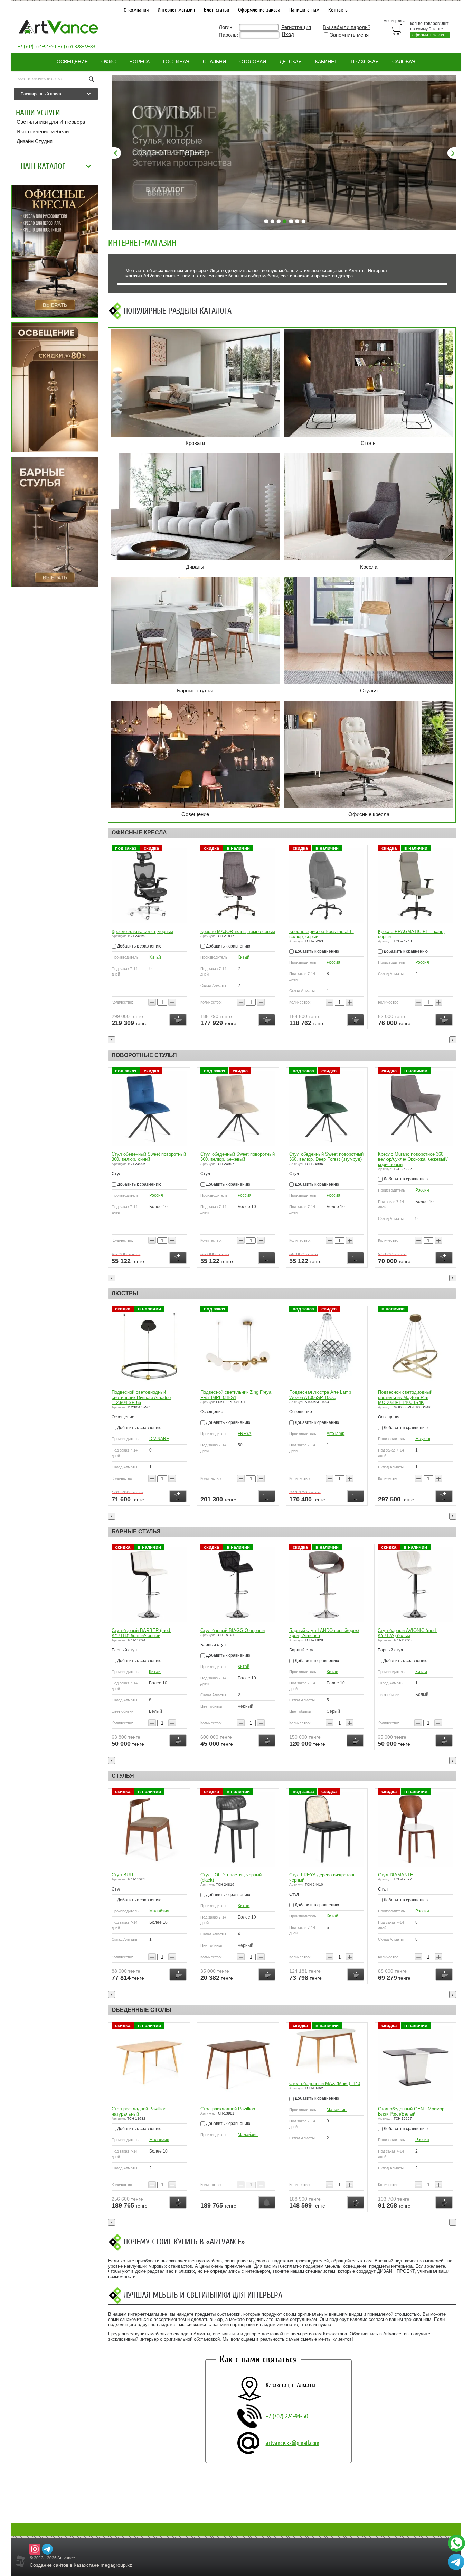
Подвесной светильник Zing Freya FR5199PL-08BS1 (236, 1395)
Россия (333, 962)
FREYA (244, 1434)
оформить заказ (428, 35)
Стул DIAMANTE (396, 1875)
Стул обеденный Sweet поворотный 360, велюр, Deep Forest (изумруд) (326, 1157)
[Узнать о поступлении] (267, 2202)
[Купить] (178, 1020)
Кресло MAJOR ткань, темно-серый (238, 931)
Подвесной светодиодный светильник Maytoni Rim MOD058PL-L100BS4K (405, 1397)
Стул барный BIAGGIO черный (233, 1630)
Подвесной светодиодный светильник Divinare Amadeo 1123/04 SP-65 (141, 1397)
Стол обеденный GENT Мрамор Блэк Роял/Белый (411, 2111)
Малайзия (159, 1911)
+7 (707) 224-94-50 (37, 47)
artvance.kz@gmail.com (292, 2443)
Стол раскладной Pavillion (228, 2109)
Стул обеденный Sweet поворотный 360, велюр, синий (149, 1157)
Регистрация (296, 27)
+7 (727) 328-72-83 (77, 47)
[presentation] (112, 1040)
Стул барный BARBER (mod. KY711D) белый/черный (141, 1633)
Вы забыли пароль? (347, 27)
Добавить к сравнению (139, 946)
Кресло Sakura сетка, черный (142, 931)
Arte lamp (336, 1434)
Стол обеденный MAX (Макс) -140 (325, 2084)
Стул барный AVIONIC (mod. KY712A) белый (407, 1633)
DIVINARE (159, 1439)
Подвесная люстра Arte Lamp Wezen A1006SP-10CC (320, 1395)
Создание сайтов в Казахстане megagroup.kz (81, 2565)
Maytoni (423, 1439)
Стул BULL (123, 1875)
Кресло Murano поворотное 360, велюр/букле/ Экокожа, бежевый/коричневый (413, 1159)
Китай (155, 957)
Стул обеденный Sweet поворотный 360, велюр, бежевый (238, 1157)
